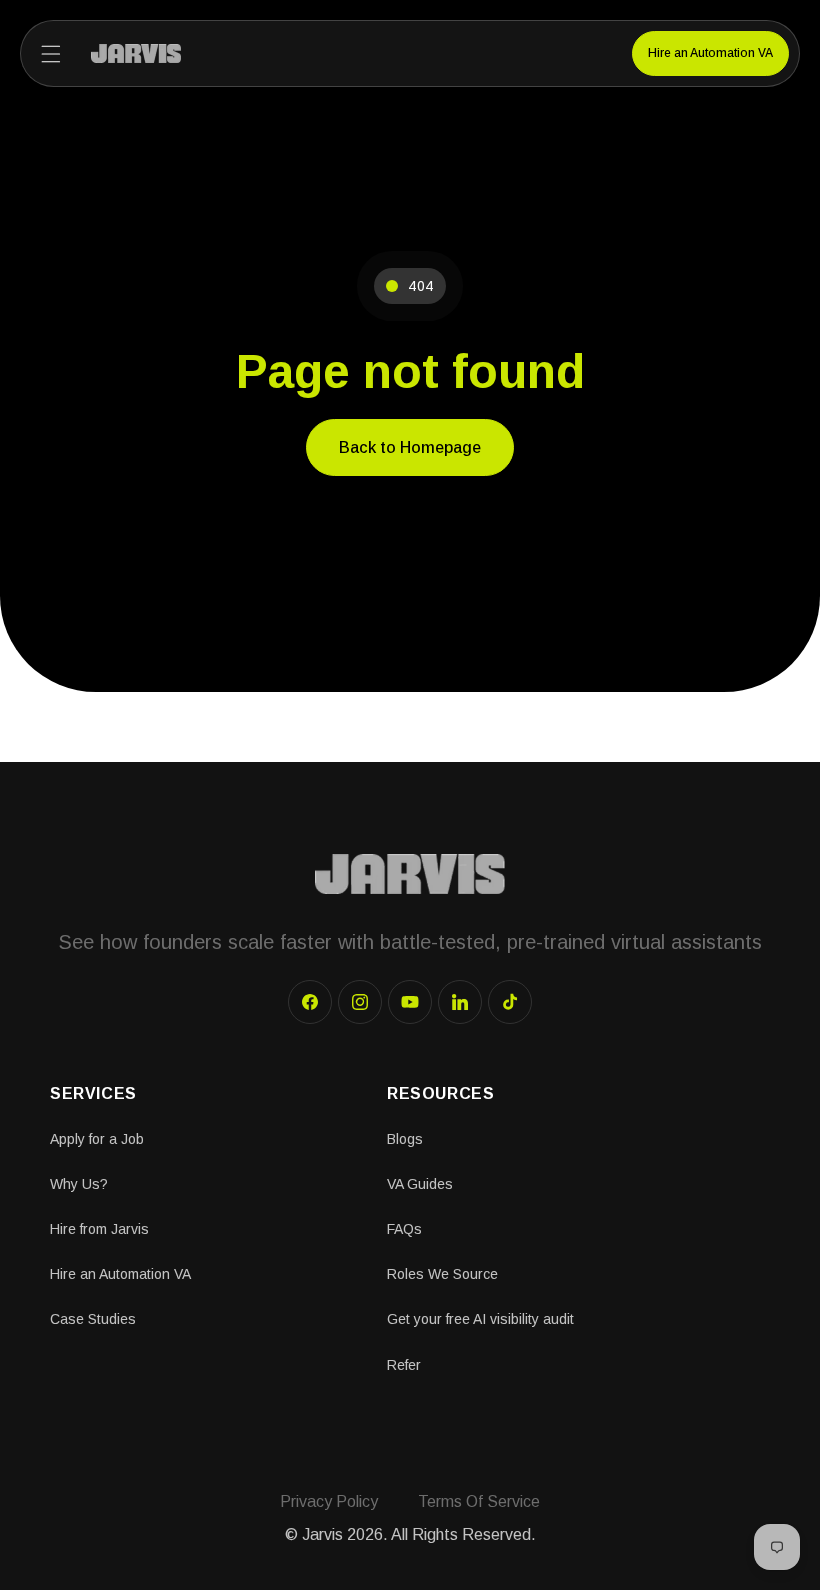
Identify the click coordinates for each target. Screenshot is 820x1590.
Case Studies (93, 1319)
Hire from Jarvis (99, 1229)
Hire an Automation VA (710, 53)
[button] (51, 54)
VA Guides (420, 1184)
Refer (404, 1365)
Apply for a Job (97, 1139)
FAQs (404, 1229)
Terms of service (479, 1501)
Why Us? (79, 1184)
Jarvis (322, 1534)
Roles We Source (442, 1274)
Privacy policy (329, 1501)
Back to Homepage (410, 447)
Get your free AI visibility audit (480, 1319)
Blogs (405, 1139)
